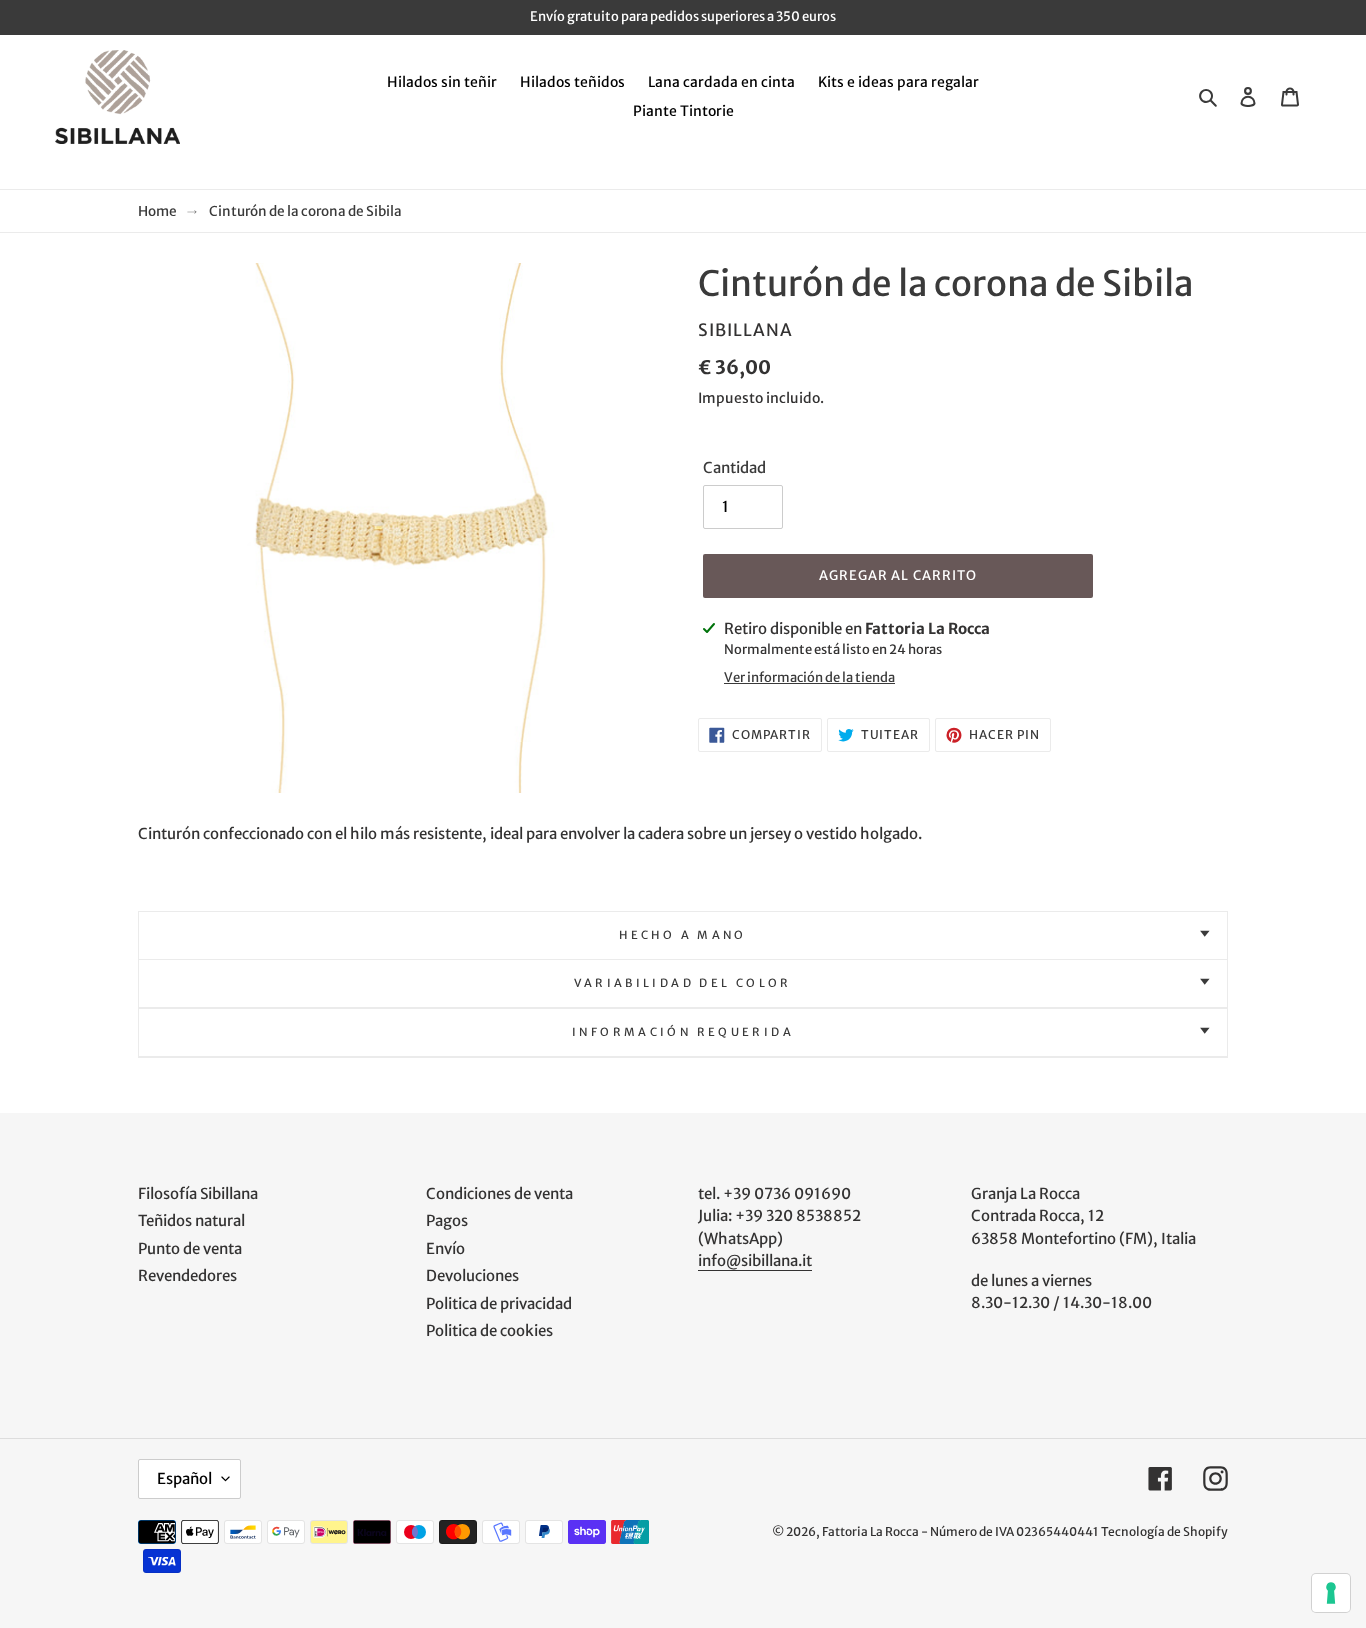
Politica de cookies (489, 1330)
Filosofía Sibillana (198, 1193)
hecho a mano (683, 935)
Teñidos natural (191, 1220)
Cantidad (734, 467)
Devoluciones (472, 1275)
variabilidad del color (682, 983)
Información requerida (683, 1032)
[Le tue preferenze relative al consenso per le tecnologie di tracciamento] (1331, 1593)
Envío (445, 1248)
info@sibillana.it (755, 1260)
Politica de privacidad (499, 1303)
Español (184, 1478)
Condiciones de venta (499, 1193)
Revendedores (187, 1275)
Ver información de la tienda (809, 677)
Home (157, 211)
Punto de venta (190, 1248)
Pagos (447, 1220)
